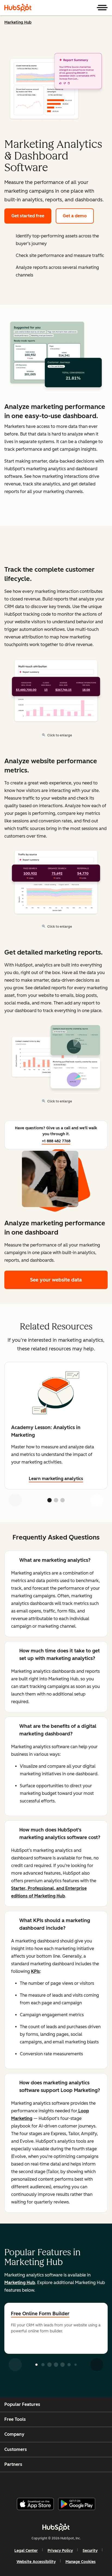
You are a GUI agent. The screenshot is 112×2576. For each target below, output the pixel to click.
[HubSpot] (18, 8)
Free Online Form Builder (40, 2314)
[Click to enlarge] (56, 355)
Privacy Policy (60, 2551)
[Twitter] (60, 2483)
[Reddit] (88, 2483)
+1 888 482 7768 (56, 1141)
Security (90, 2551)
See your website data (56, 1280)
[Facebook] (19, 2483)
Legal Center (26, 2551)
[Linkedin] (74, 2483)
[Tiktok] (101, 2483)
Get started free (28, 216)
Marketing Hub (18, 22)
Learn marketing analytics (56, 1479)
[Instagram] (33, 2483)
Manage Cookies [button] (81, 2562)
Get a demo (75, 216)
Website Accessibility (36, 2562)
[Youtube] (46, 2483)
